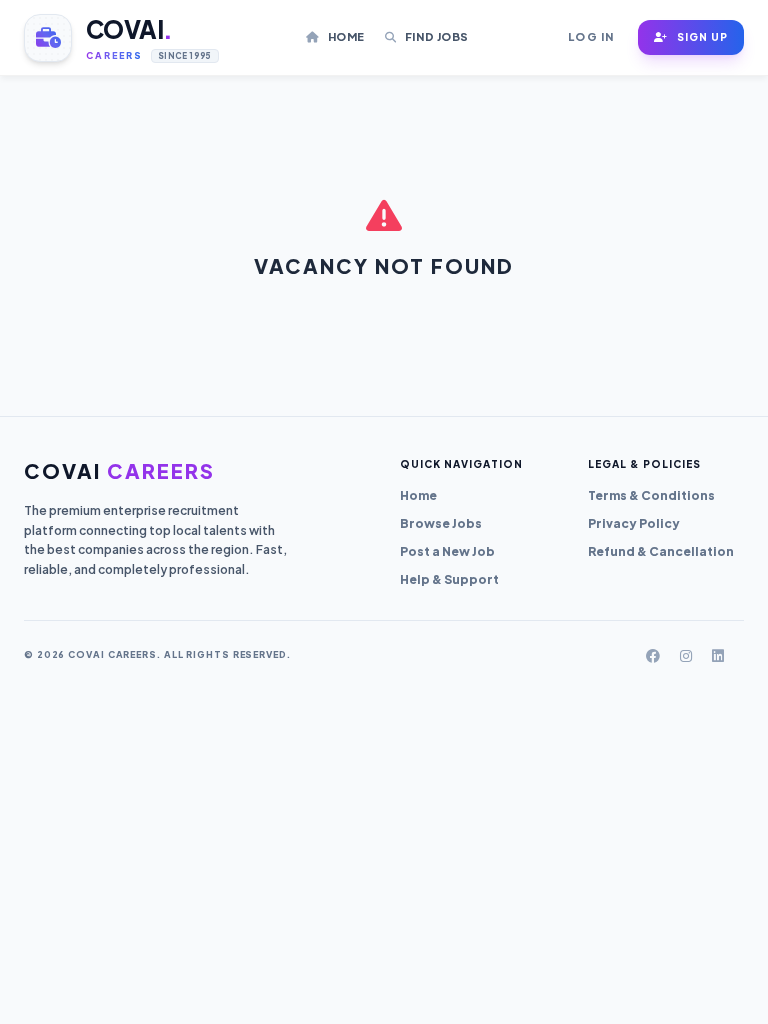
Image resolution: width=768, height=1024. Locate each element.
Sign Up (701, 37)
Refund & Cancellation (661, 551)
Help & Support (449, 579)
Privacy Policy (634, 523)
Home (344, 36)
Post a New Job (447, 551)
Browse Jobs (441, 523)
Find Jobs (435, 36)
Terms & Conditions (651, 495)
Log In (591, 36)
